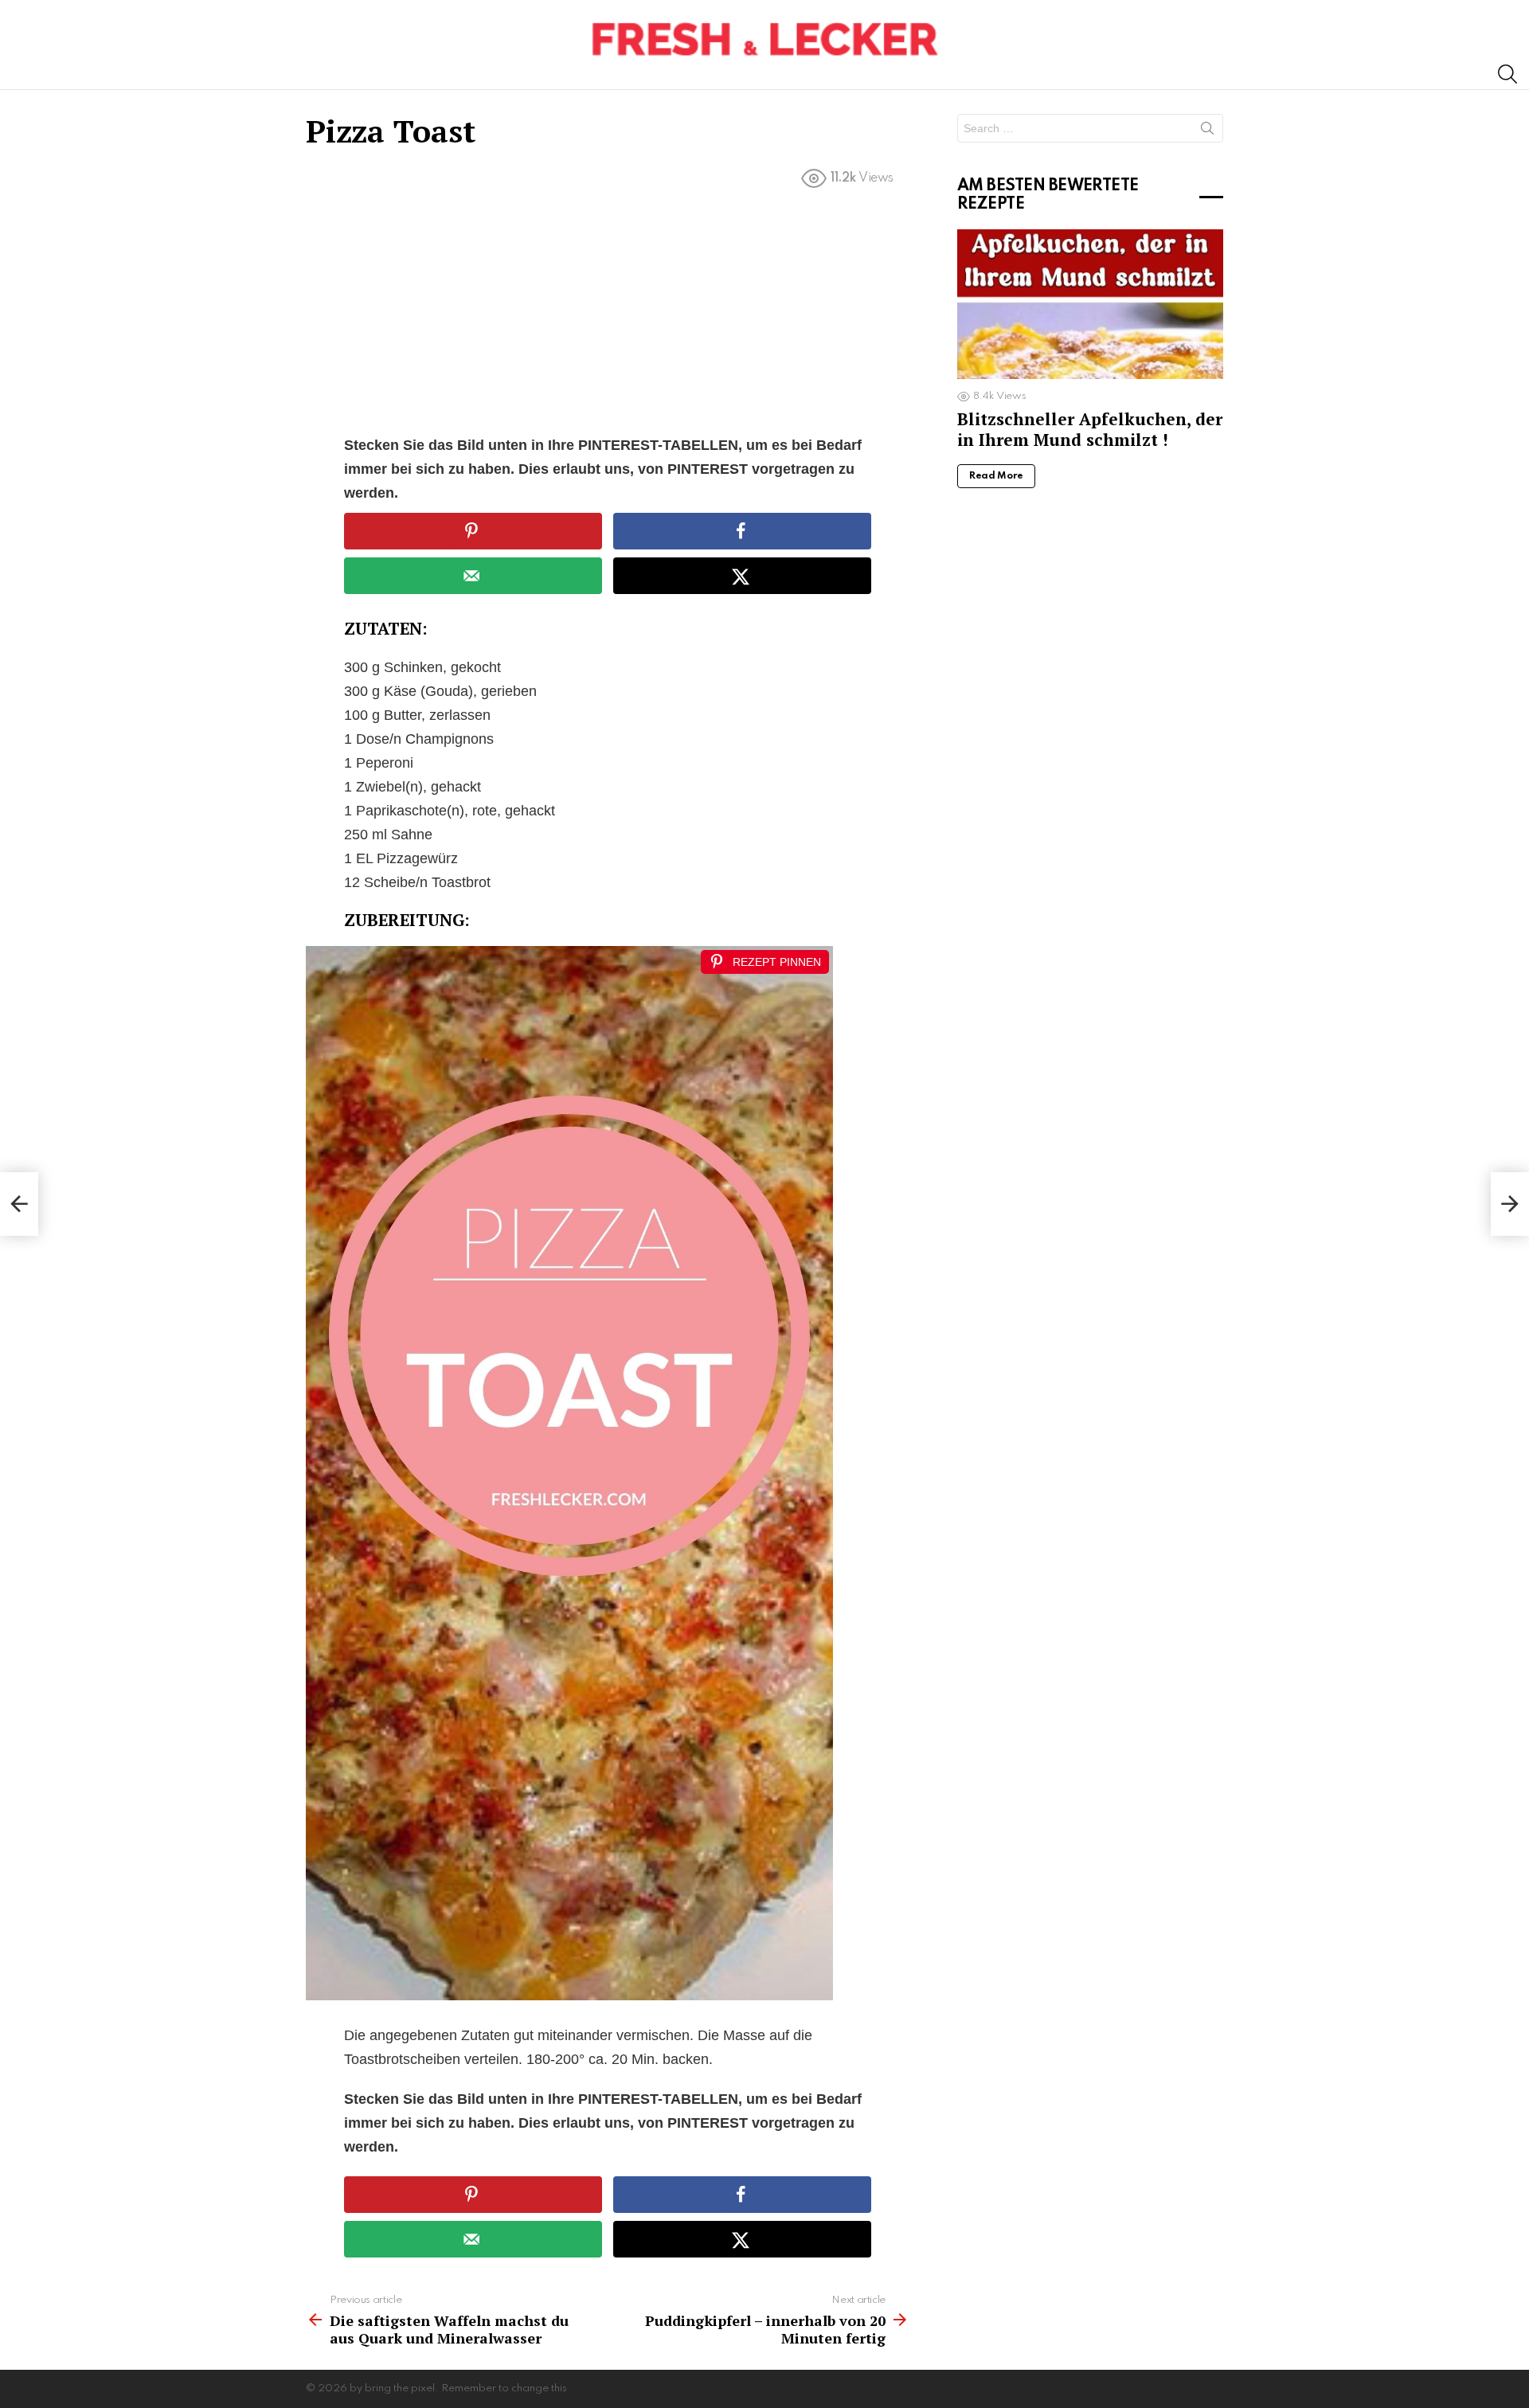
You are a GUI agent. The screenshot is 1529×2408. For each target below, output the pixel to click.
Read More (996, 476)
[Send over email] (473, 576)
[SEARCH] (1507, 74)
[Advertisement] (608, 315)
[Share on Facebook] (742, 531)
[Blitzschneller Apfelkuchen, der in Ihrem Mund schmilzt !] (1090, 304)
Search (1207, 131)
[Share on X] (742, 576)
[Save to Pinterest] (473, 531)
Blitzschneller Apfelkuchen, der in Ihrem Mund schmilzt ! (1090, 429)
